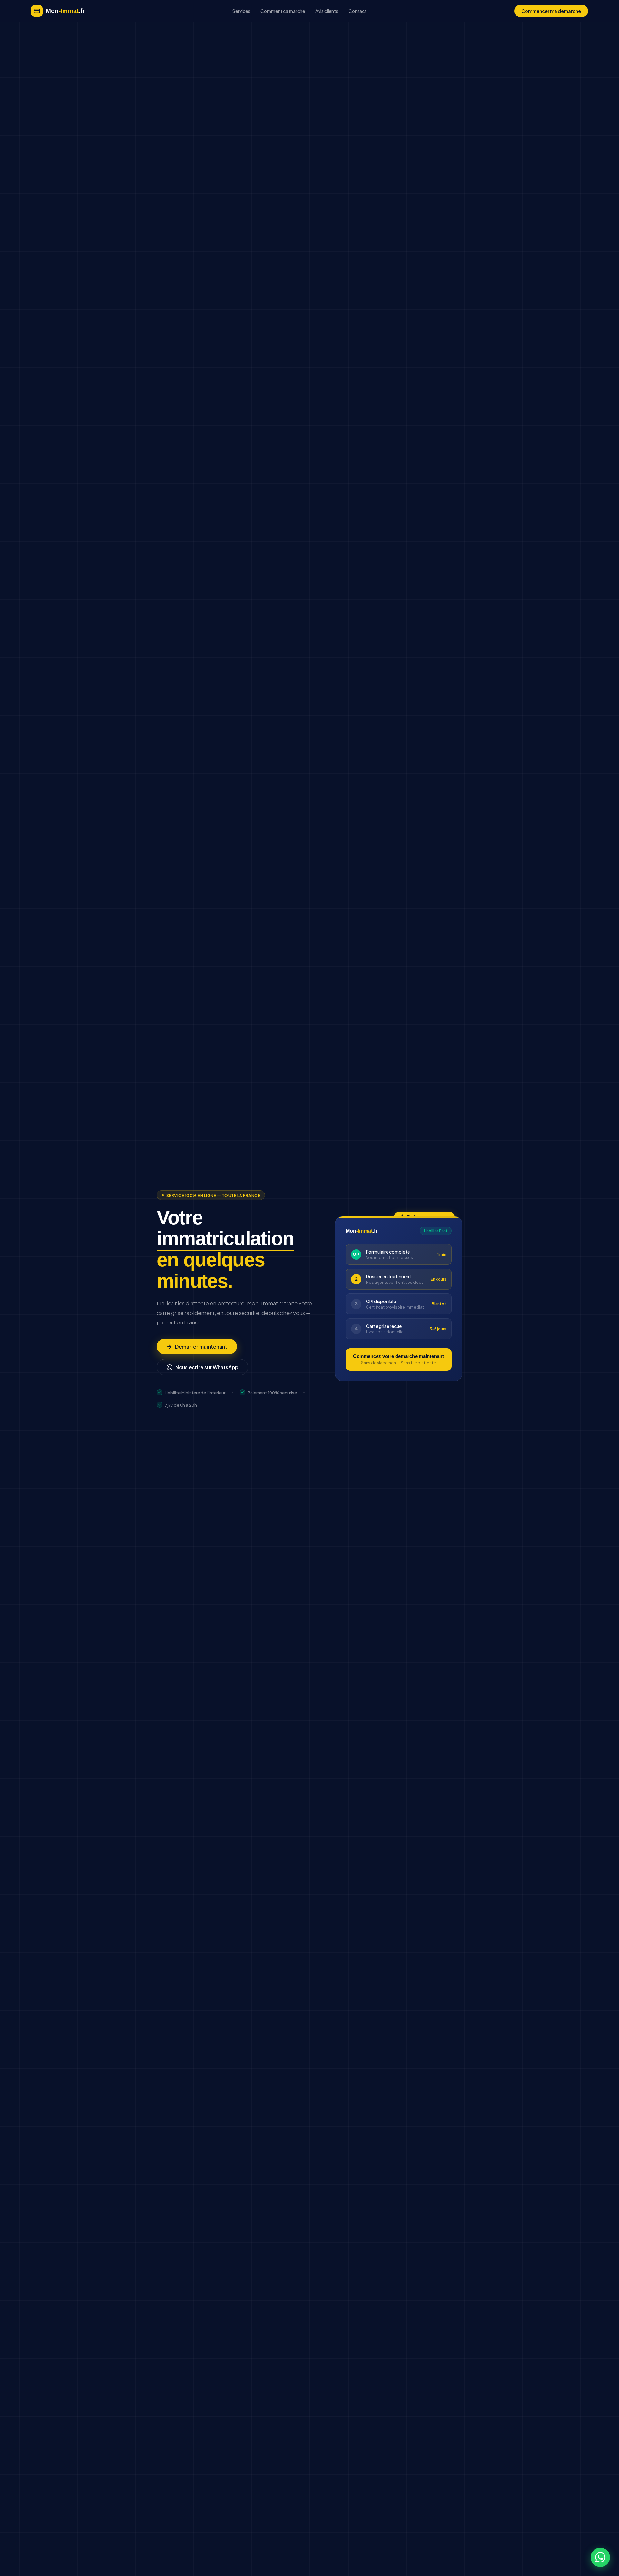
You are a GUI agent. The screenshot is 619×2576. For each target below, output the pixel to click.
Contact (358, 11)
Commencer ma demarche (551, 11)
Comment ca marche (283, 11)
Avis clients (327, 11)
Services (241, 11)
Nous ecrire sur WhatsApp (207, 1367)
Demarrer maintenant (201, 1346)
